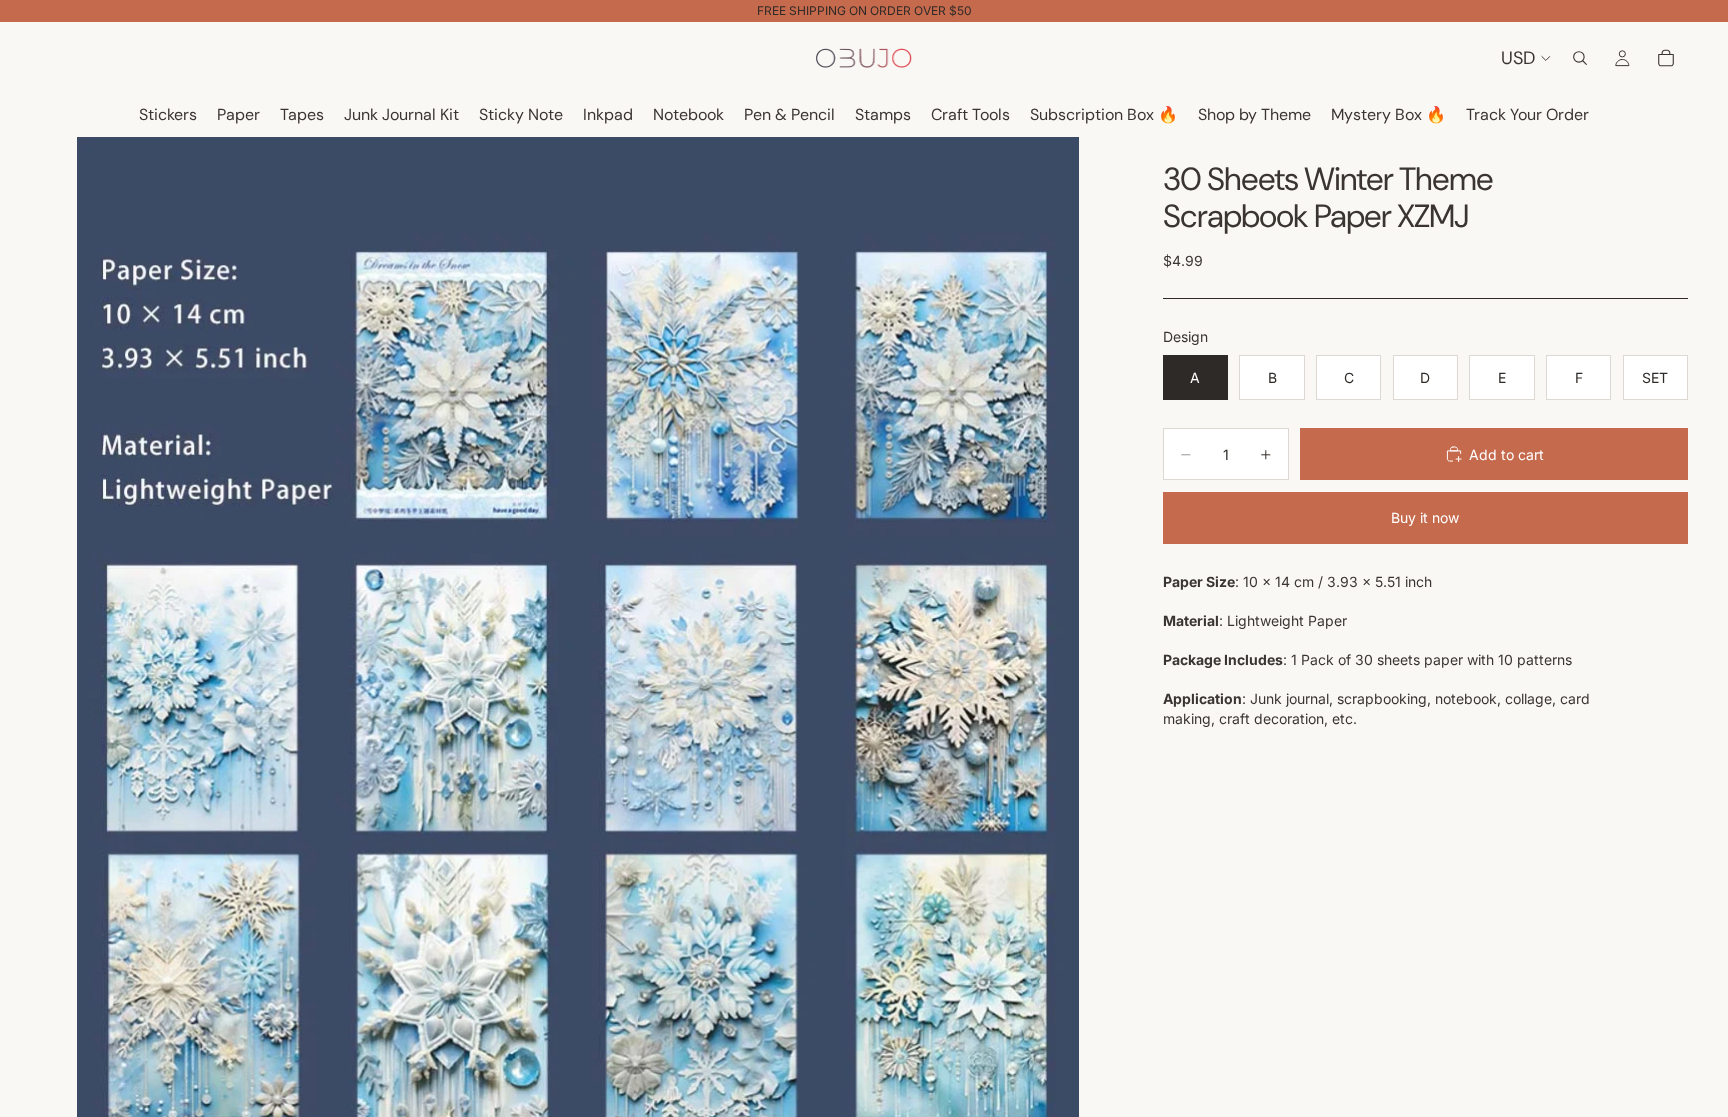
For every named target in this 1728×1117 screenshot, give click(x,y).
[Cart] (1666, 58)
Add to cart (1506, 454)
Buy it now (1425, 517)
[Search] (1580, 58)
